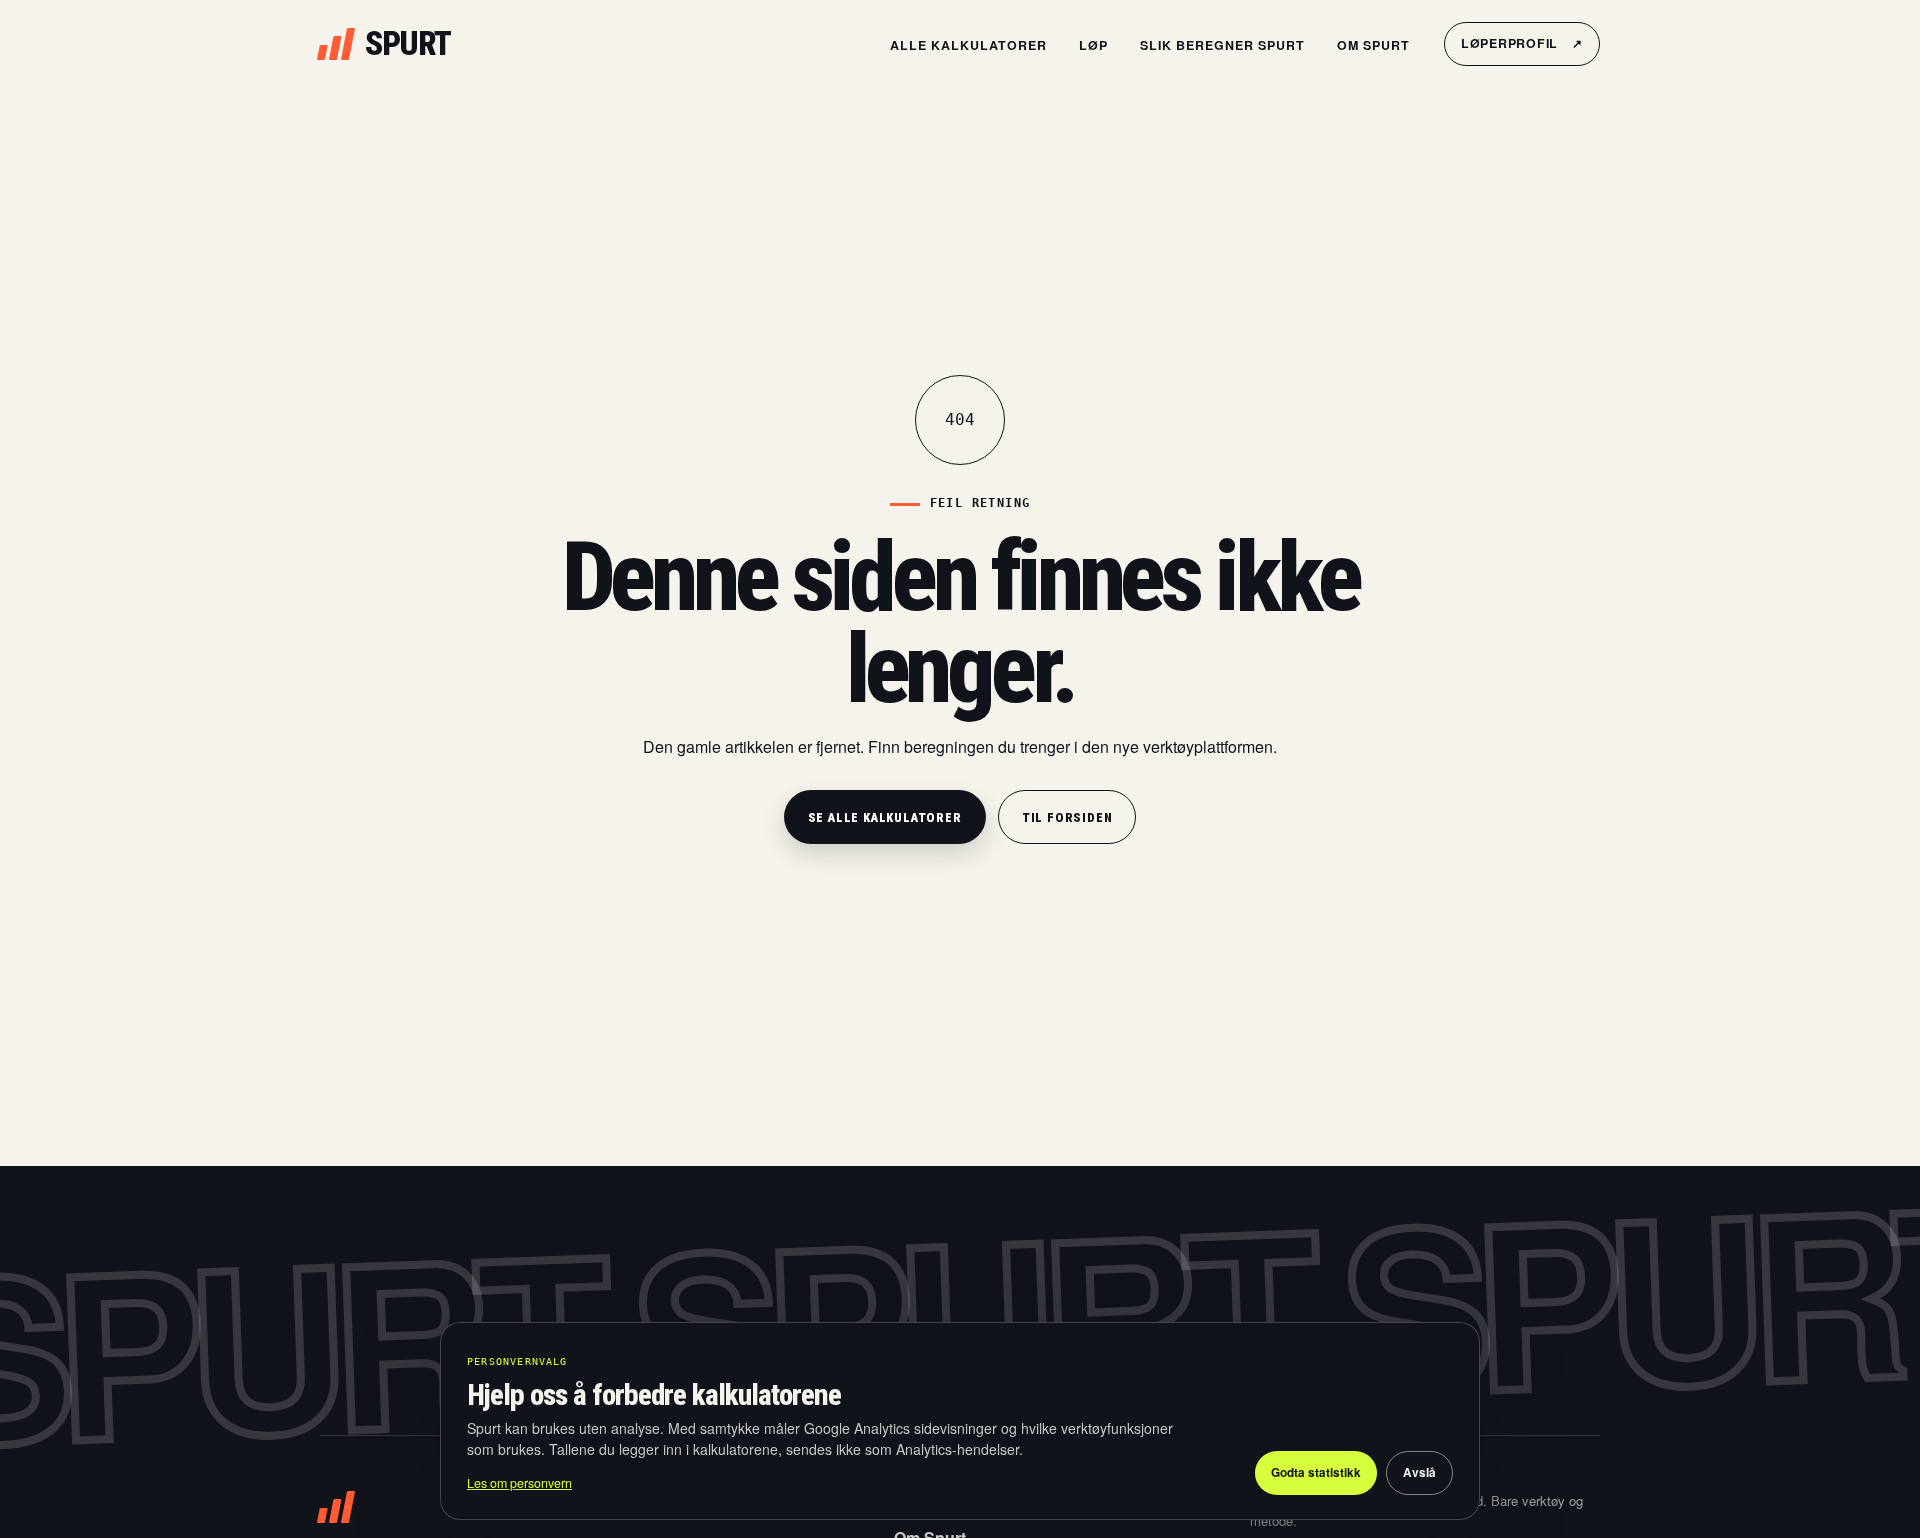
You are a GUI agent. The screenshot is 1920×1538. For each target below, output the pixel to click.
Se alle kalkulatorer (885, 817)
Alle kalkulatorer (968, 45)
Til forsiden (1067, 817)
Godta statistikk (1316, 1472)
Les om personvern (519, 1483)
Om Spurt (1373, 45)
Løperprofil (1522, 43)
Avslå (1419, 1472)
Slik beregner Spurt (1222, 45)
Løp (1093, 45)
